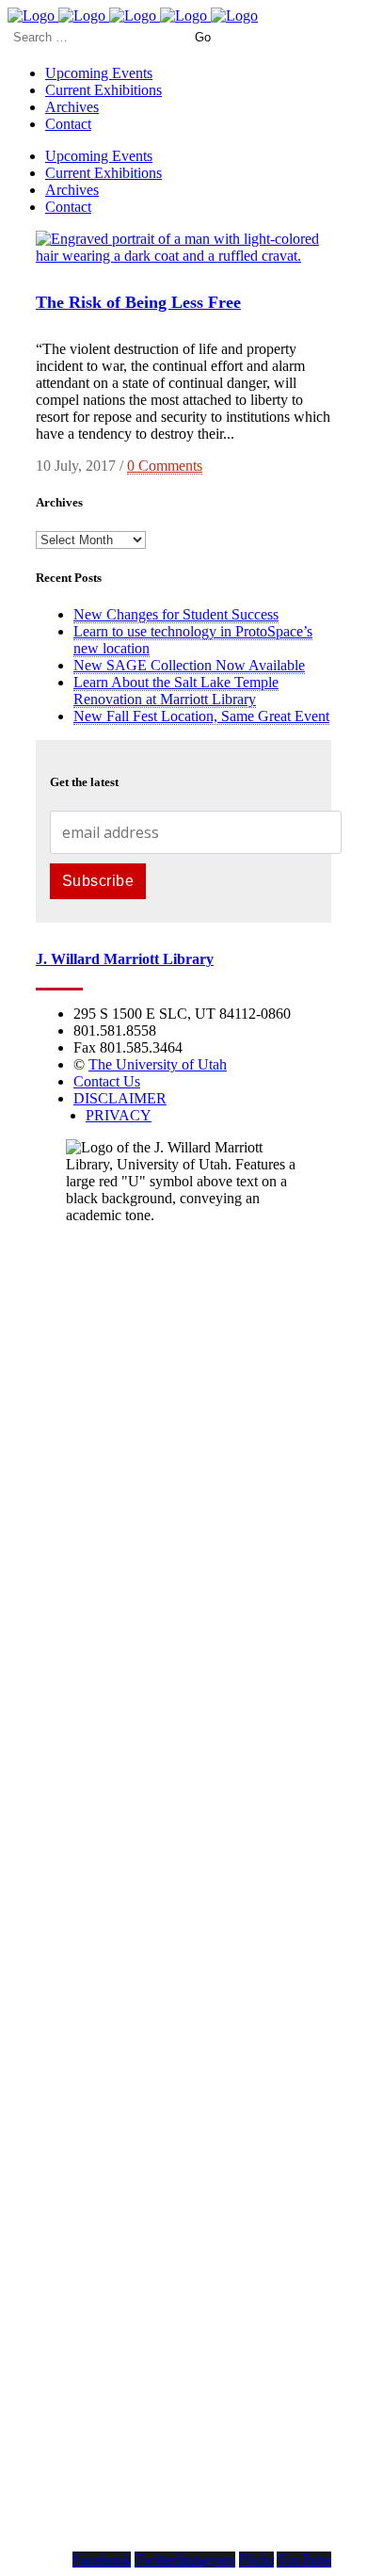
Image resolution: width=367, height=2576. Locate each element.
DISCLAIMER (120, 1098)
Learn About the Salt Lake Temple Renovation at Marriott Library (176, 691)
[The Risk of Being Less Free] (183, 256)
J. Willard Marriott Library (125, 959)
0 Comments (165, 466)
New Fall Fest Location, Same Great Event (201, 716)
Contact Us (107, 1081)
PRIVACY (119, 1115)
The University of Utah (158, 1064)
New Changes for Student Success (176, 614)
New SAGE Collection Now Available (189, 665)
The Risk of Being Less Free (138, 302)
